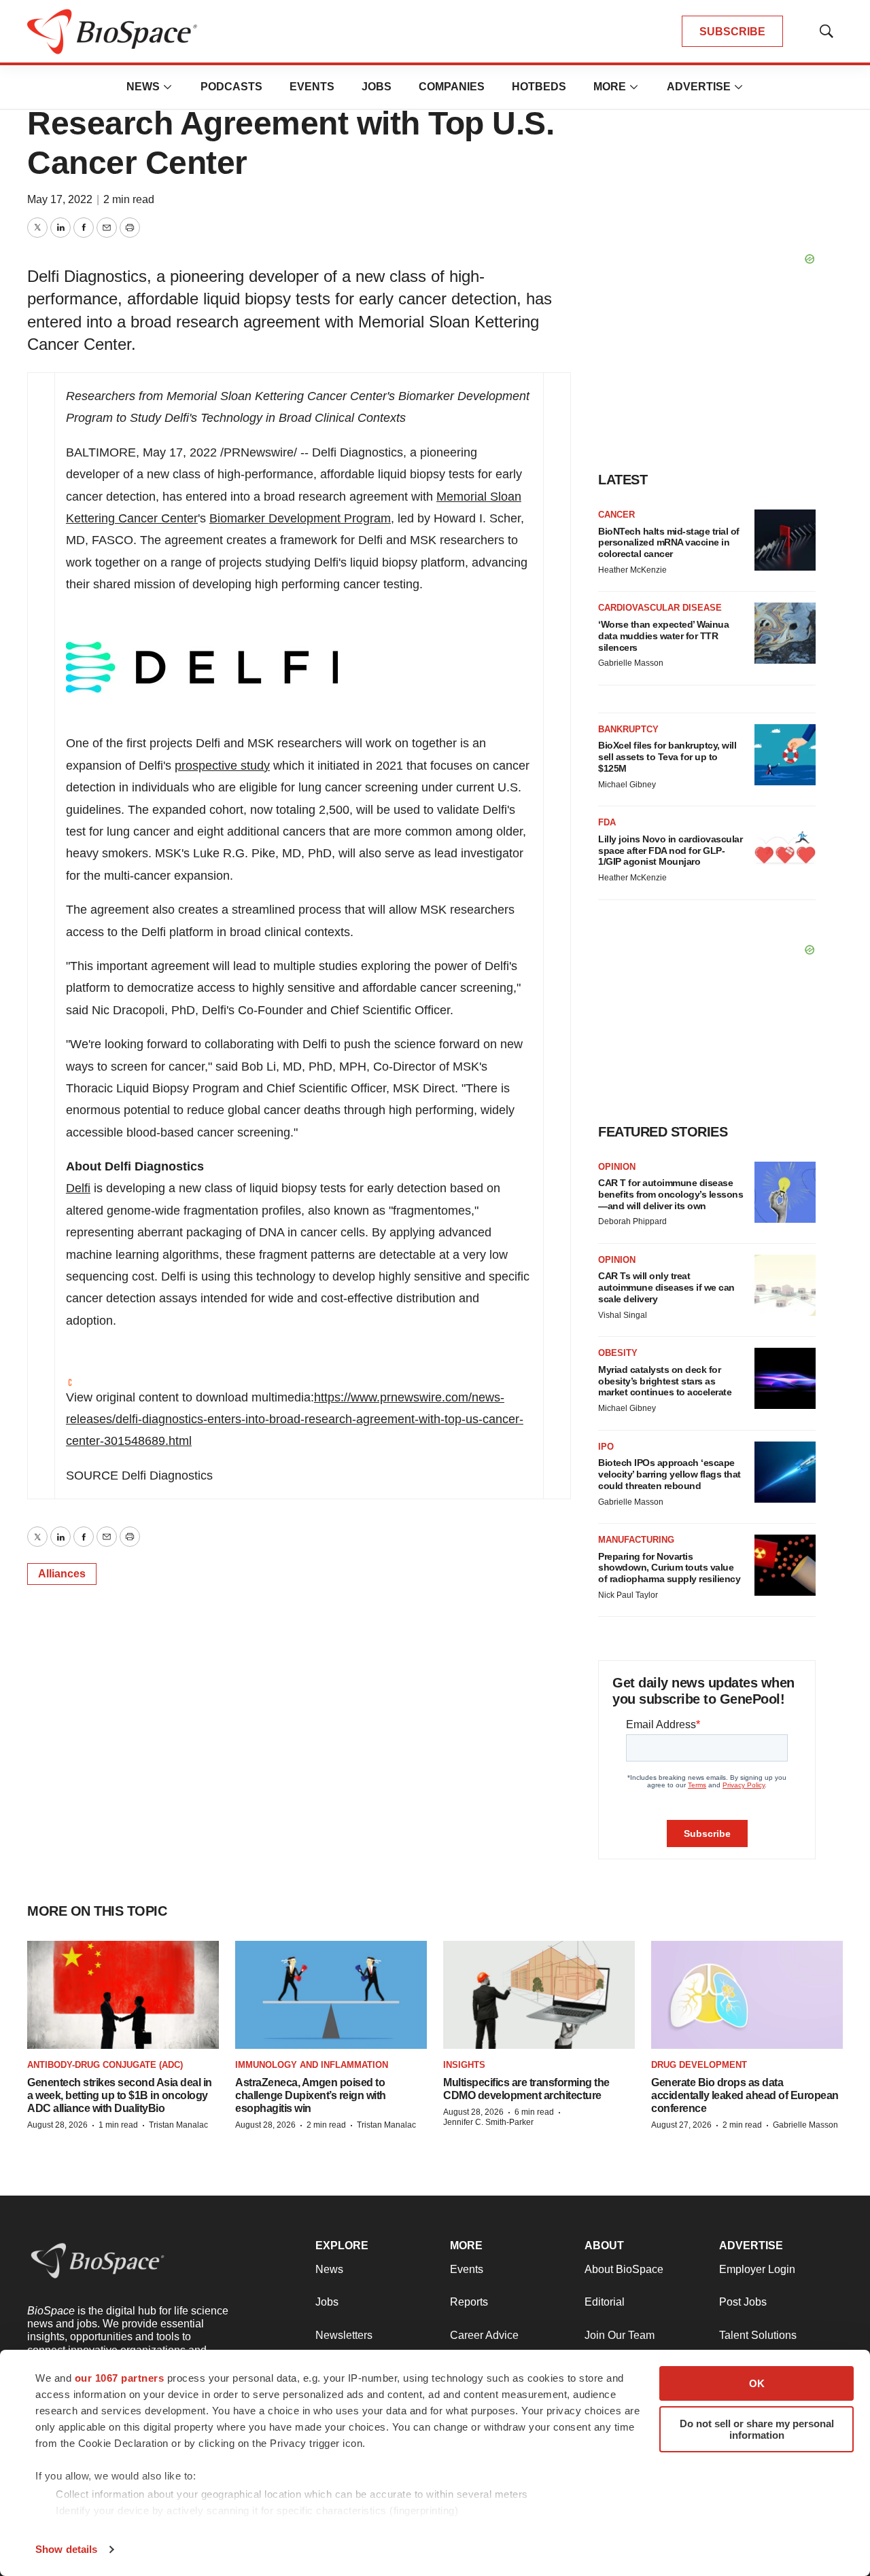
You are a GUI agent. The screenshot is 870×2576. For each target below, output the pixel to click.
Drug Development (699, 2065)
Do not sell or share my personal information (757, 2429)
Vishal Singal (623, 1315)
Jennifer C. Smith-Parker (488, 2122)
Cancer (616, 515)
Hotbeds (539, 87)
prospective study (222, 766)
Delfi (78, 1188)
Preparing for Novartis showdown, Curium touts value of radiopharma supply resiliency (669, 1568)
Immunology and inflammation (312, 2065)
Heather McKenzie (632, 570)
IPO (606, 1447)
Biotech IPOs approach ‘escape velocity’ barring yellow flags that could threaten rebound (669, 1474)
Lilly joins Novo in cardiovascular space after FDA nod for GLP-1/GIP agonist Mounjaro (670, 851)
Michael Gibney (627, 785)
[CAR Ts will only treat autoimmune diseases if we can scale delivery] (785, 1285)
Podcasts (231, 87)
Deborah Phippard (632, 1221)
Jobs (377, 87)
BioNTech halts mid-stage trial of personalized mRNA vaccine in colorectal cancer (669, 543)
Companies (452, 87)
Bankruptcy (628, 729)
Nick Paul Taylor (628, 1595)
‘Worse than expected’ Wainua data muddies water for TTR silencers (663, 636)
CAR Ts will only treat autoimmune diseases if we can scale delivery (666, 1287)
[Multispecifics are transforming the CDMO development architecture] (539, 1995)
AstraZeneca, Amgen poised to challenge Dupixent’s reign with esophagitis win (311, 2095)
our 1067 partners (120, 2378)
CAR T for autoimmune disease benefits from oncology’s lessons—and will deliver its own (671, 1194)
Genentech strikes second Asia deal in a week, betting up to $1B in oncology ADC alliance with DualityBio (120, 2095)
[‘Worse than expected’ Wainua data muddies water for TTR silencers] (785, 633)
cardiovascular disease (660, 608)
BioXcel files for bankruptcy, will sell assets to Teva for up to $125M (667, 757)
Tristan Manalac (178, 2125)
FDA (607, 822)
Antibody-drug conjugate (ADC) (105, 2065)
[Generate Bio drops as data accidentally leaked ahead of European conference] (747, 1995)
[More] (168, 87)
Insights (464, 2065)
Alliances (62, 1574)
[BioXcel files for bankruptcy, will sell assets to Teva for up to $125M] (785, 755)
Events (312, 87)
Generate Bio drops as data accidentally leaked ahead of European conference (745, 2095)
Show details (66, 2549)
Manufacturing (636, 1540)
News (143, 87)
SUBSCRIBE (732, 32)
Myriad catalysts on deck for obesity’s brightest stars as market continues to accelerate (665, 1381)
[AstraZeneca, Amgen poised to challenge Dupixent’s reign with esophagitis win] (331, 1995)
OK (757, 2383)
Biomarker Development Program (300, 518)
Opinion (617, 1167)
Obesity (618, 1353)
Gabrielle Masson (631, 663)
